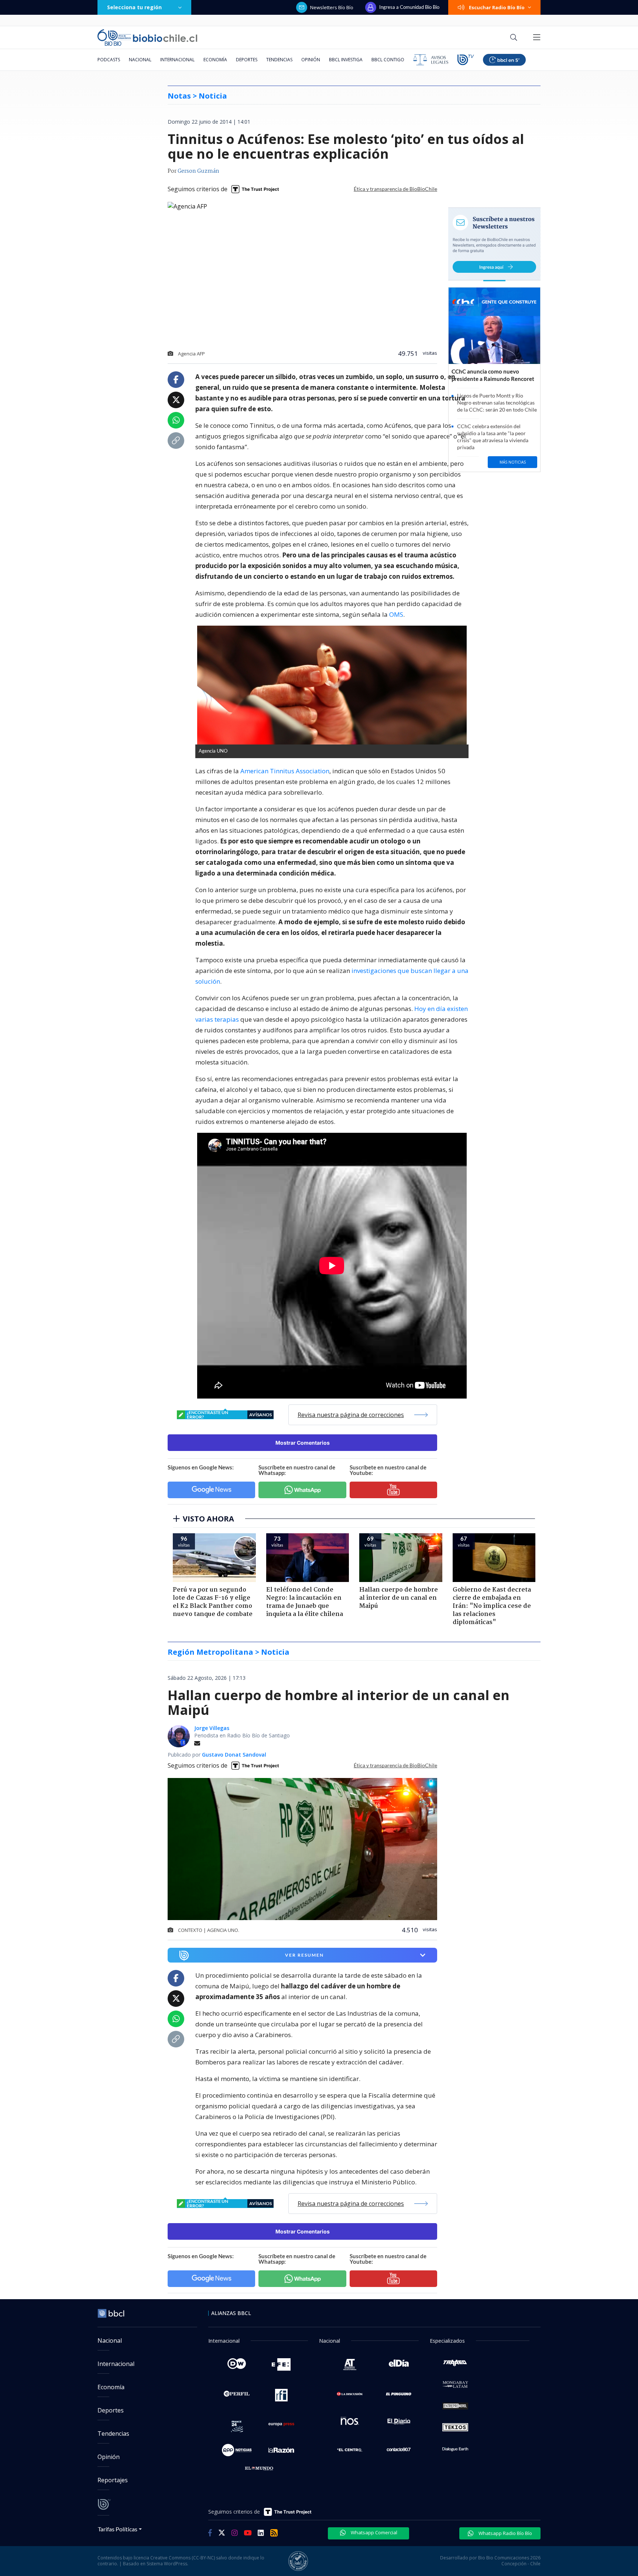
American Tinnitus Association (285, 771)
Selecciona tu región (134, 7)
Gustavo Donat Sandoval (234, 1755)
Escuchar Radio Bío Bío (497, 7)
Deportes (247, 60)
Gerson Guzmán (198, 171)
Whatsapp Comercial (373, 2532)
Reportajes (113, 2480)
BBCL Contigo (388, 60)
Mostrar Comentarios (303, 1443)
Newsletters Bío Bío (332, 7)
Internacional (177, 60)
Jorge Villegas (212, 1728)
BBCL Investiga (346, 60)
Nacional (140, 60)
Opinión (311, 60)
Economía (215, 60)
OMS (396, 614)
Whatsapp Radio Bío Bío (505, 2533)
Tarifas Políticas (118, 2529)
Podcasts (109, 60)
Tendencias (279, 60)
